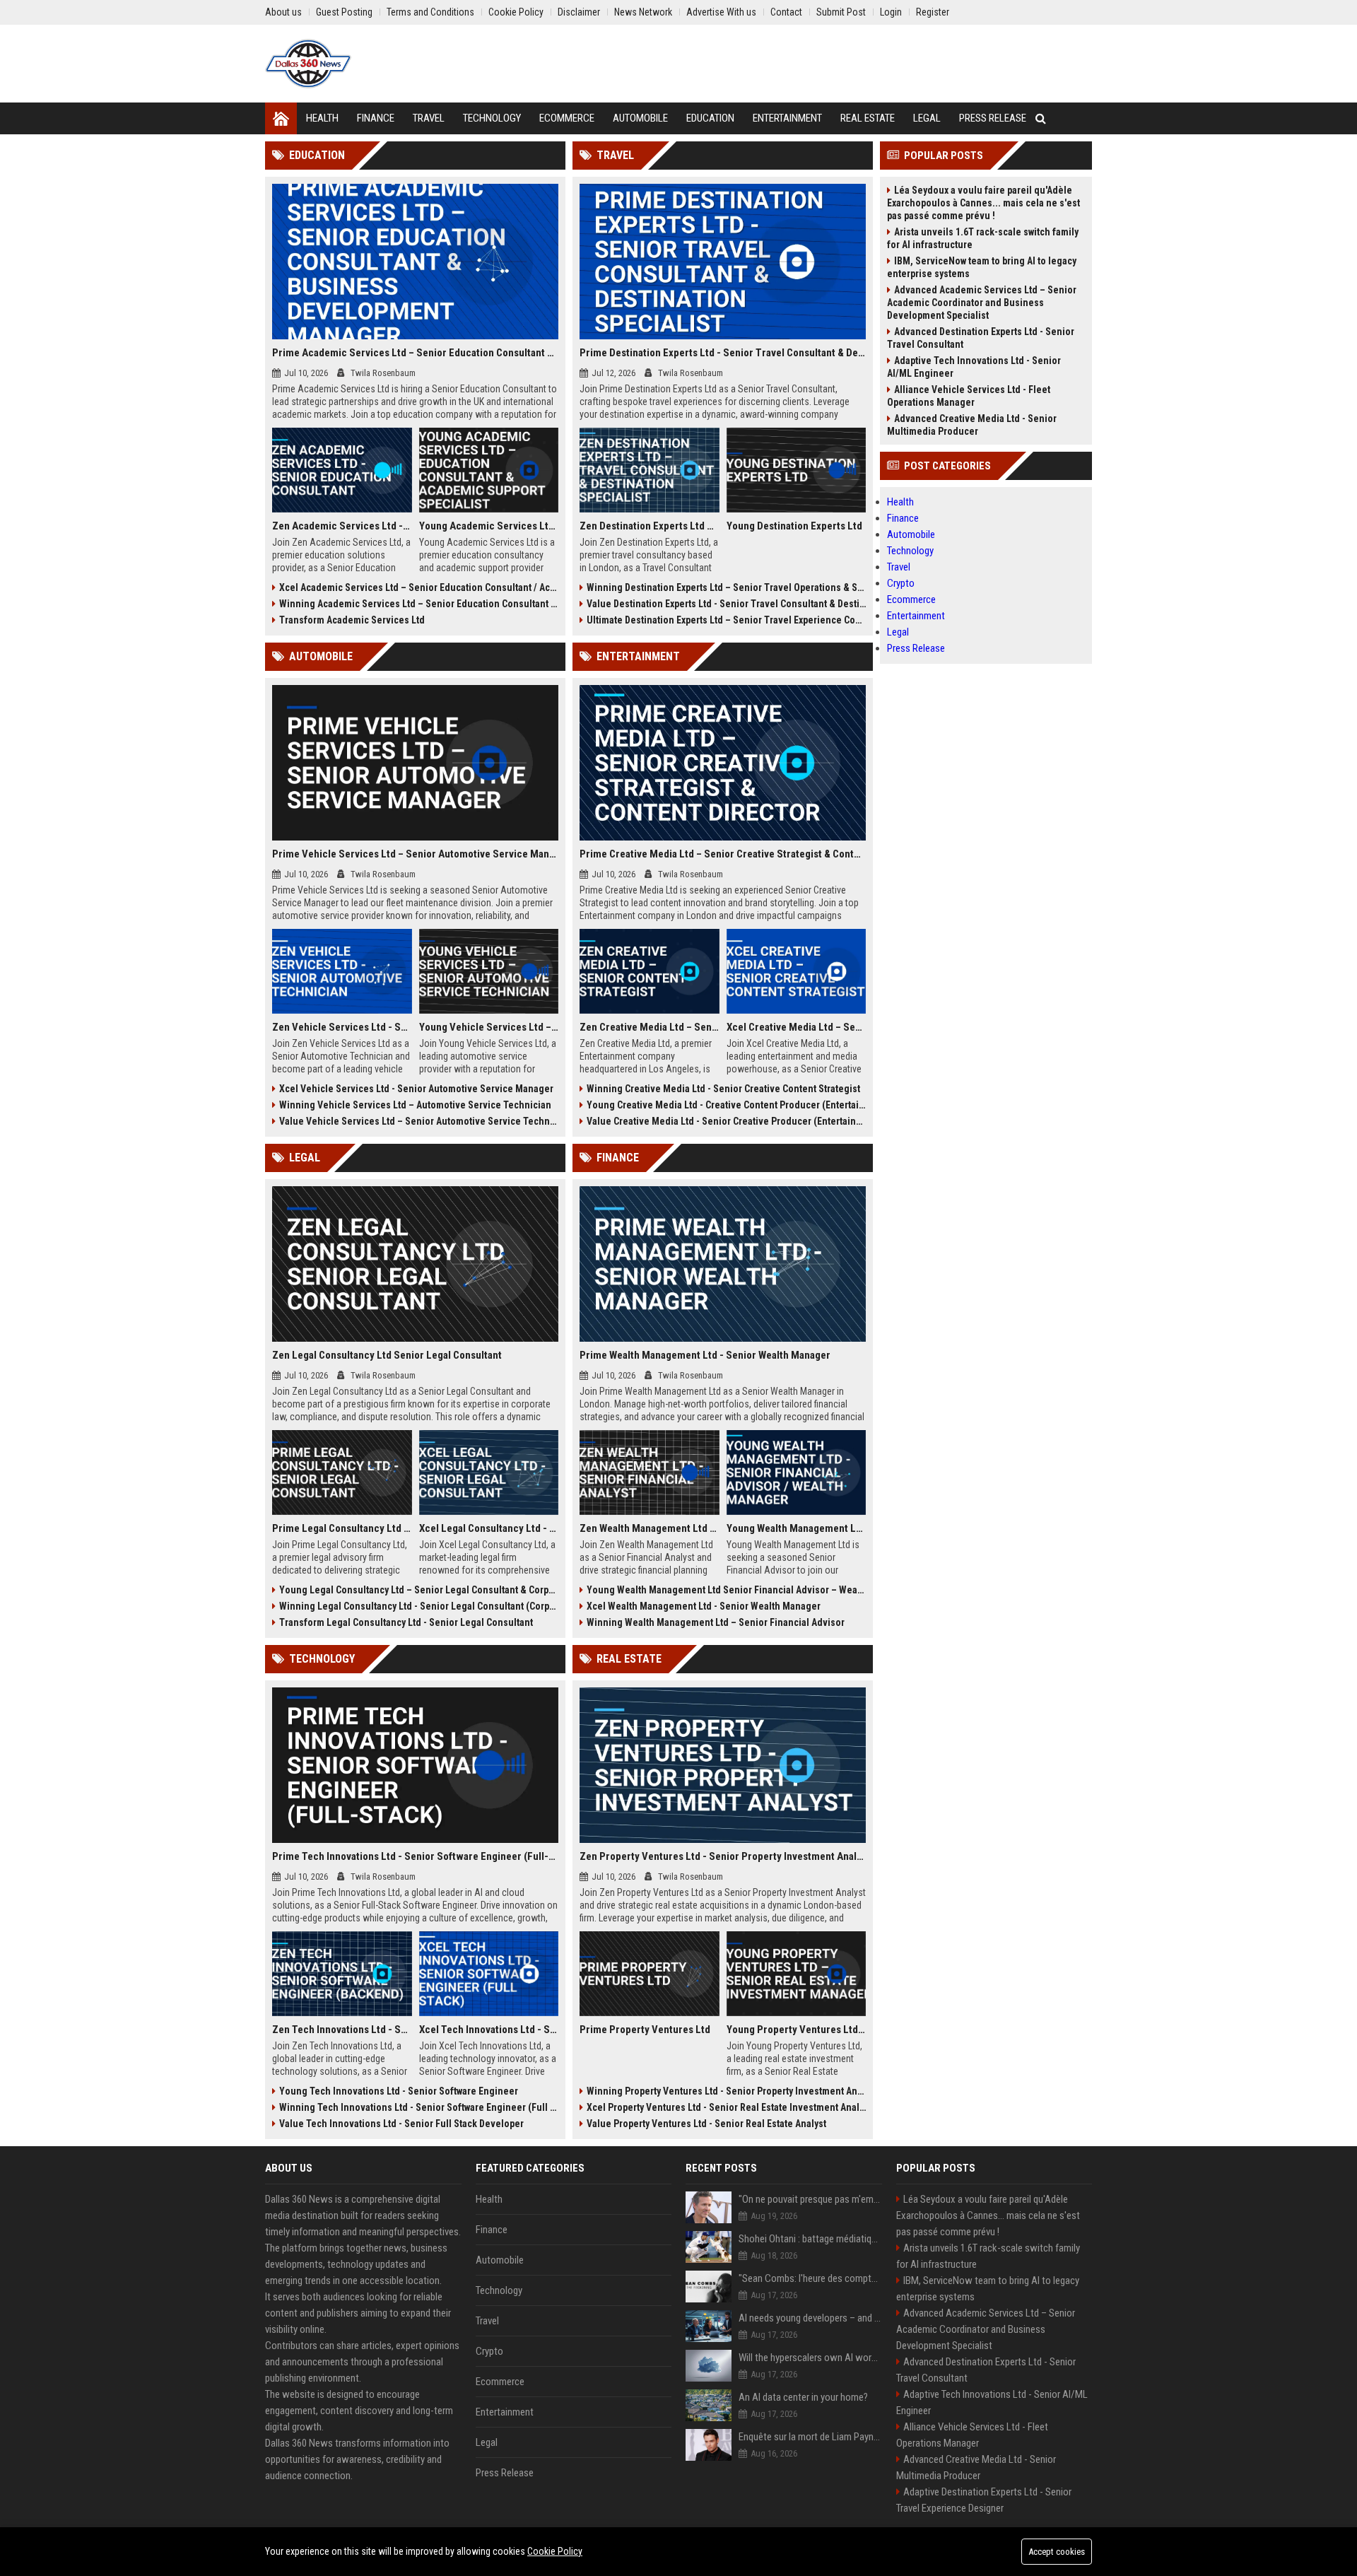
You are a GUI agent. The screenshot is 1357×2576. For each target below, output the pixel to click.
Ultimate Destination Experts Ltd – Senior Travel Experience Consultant (726, 620)
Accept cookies (1057, 2552)
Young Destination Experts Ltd (794, 526)
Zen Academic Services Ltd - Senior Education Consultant (342, 526)
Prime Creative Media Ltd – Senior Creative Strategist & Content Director (723, 854)
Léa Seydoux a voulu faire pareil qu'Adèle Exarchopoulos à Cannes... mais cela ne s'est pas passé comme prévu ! (983, 203)
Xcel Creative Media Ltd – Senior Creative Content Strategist (797, 1027)
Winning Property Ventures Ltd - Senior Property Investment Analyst (726, 2091)
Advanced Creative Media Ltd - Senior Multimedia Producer (972, 425)
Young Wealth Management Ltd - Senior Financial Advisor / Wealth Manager (797, 1528)
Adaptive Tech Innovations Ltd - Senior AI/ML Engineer (974, 367)
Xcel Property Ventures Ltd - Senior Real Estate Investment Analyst (726, 2107)
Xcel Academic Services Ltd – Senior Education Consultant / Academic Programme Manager (419, 587)
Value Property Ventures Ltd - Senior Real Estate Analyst (706, 2124)
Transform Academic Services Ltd (352, 620)
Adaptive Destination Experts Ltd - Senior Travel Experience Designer (984, 2500)
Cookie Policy (555, 2551)
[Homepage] (281, 118)
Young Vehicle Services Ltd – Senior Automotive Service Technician (489, 1027)
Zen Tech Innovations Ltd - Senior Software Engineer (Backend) (342, 2030)
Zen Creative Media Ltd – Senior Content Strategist (650, 1027)
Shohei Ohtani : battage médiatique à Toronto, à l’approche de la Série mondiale (810, 2239)
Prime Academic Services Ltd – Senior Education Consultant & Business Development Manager (415, 353)
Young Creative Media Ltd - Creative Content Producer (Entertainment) (726, 1105)
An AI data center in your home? (803, 2397)
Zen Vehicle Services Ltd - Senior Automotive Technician (342, 1027)
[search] (1041, 118)
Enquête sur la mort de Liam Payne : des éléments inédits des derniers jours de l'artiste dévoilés (810, 2437)
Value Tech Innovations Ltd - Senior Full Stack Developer (401, 2124)
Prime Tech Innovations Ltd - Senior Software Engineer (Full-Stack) (415, 1856)
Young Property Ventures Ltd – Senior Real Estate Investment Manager (797, 2030)
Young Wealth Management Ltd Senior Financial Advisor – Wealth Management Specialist (726, 1590)
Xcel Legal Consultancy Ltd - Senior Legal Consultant (489, 1528)
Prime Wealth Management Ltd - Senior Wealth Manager (705, 1355)
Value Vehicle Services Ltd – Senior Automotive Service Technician (419, 1121)
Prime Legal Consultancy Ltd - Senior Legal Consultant (342, 1528)
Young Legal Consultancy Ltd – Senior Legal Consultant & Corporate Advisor (419, 1590)
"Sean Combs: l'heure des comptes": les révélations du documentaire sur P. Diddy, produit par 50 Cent (810, 2278)
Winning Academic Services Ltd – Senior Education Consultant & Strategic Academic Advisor (419, 604)
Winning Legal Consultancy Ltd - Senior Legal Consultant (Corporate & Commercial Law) (419, 1606)
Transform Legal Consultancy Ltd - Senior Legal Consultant (406, 1622)
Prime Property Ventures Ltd (645, 2030)
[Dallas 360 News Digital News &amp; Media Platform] (308, 64)
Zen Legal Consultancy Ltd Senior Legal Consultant (387, 1355)
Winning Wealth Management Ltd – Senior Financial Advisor (716, 1622)
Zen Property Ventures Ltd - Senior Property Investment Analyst (723, 1856)
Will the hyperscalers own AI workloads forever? (810, 2358)
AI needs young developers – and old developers (810, 2318)
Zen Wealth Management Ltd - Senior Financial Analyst (650, 1528)
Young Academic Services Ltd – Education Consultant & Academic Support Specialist (489, 526)
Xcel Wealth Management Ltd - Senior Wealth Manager (704, 1606)
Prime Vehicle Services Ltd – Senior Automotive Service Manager (415, 854)
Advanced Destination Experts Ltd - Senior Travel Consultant (981, 338)
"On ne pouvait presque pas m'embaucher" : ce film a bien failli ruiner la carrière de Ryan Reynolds (810, 2199)
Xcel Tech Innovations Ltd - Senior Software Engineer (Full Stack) (489, 2030)
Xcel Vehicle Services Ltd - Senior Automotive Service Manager (416, 1089)
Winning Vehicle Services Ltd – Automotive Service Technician (415, 1105)
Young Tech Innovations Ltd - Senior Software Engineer (399, 2091)
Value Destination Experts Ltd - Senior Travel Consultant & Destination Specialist (726, 604)
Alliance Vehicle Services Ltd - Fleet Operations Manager (969, 396)
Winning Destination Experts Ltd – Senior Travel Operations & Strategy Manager (726, 587)
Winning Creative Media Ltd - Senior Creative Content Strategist (723, 1089)
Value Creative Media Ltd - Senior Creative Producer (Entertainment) (726, 1121)
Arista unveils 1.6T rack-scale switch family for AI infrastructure (983, 238)
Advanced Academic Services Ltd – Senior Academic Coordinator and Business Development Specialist (982, 303)
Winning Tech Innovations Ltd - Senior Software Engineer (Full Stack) (419, 2107)
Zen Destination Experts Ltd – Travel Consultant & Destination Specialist (650, 526)
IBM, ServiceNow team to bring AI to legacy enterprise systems (982, 267)
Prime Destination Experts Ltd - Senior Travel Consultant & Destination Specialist (723, 353)
